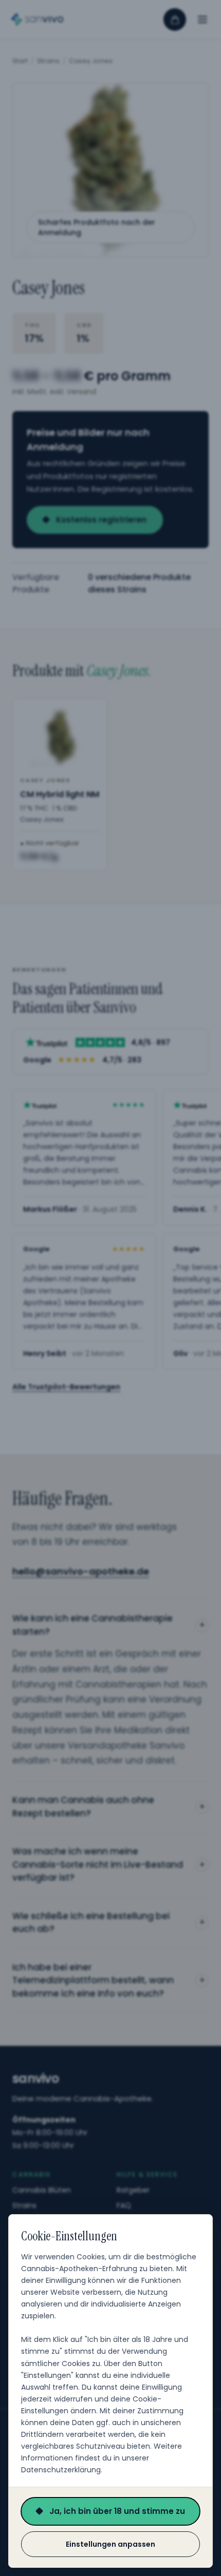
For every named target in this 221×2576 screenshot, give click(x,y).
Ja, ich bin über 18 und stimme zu (117, 2511)
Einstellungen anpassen (110, 2544)
